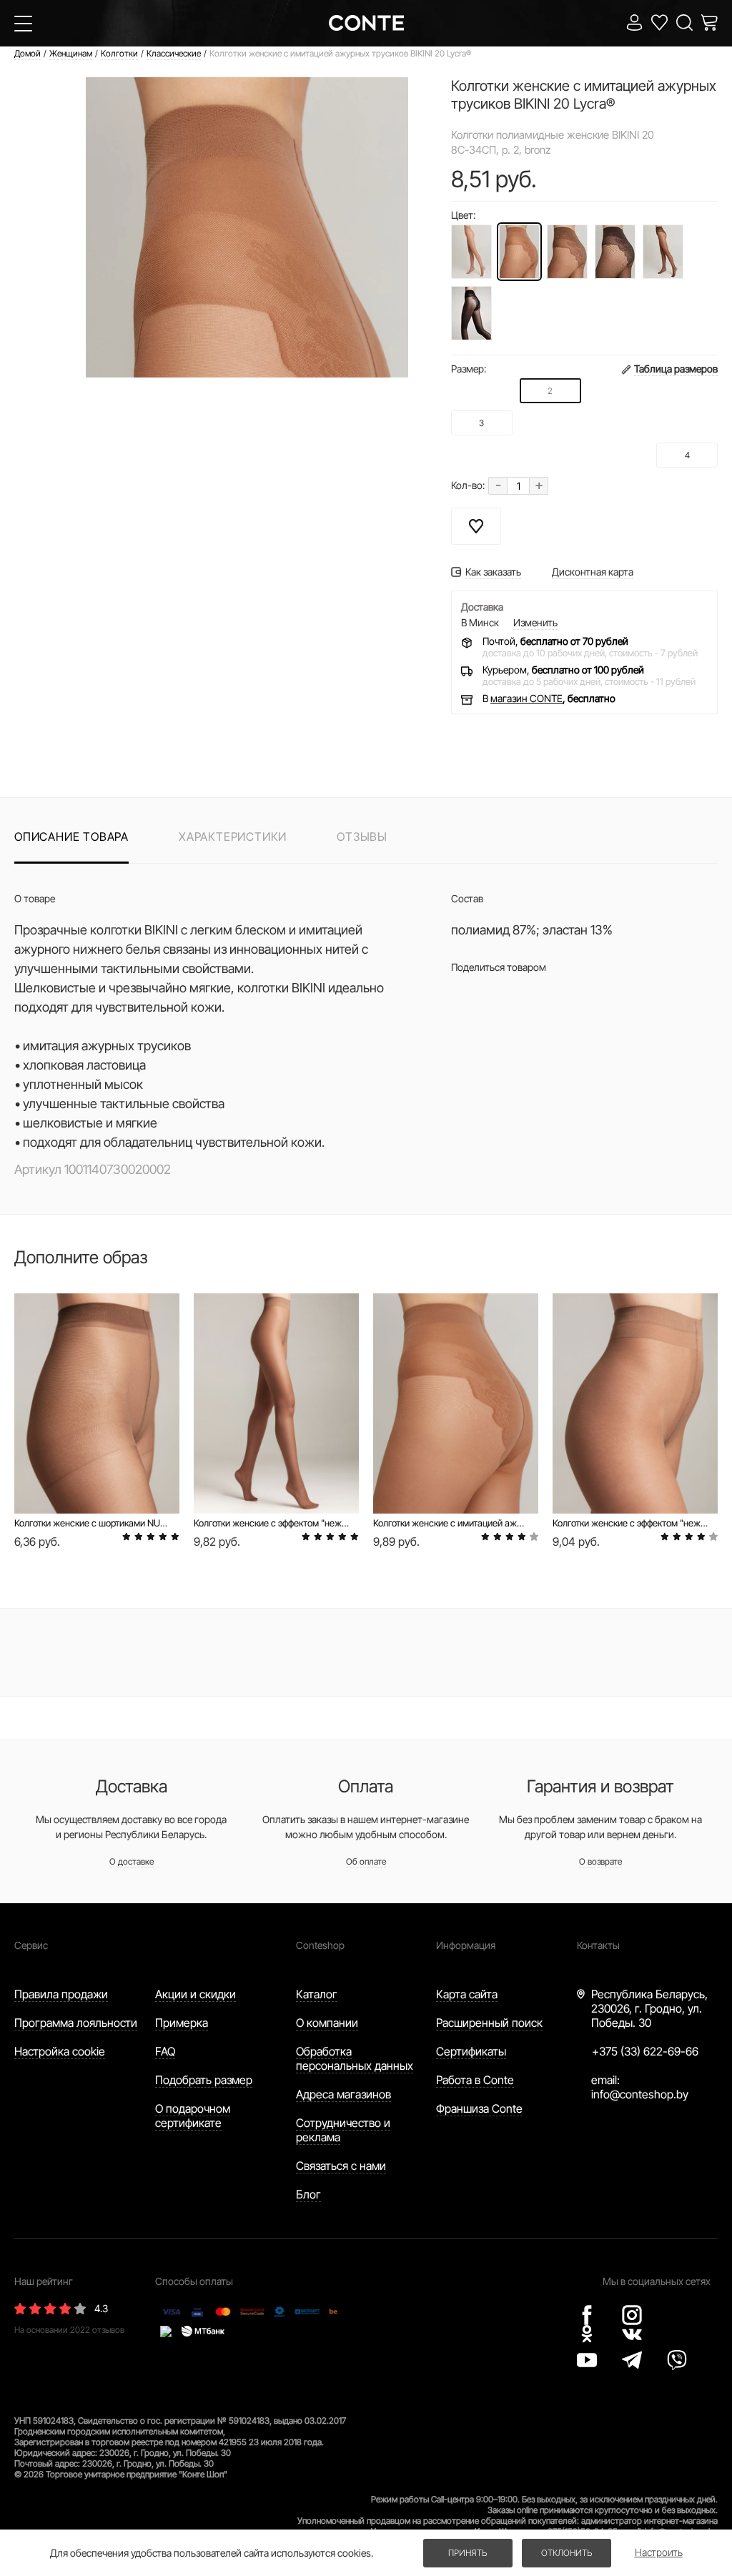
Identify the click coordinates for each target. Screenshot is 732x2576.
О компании (327, 2023)
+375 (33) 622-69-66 (645, 2051)
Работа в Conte (475, 2080)
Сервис (31, 1945)
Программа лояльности (76, 2023)
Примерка (182, 2023)
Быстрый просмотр (97, 1465)
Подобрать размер (204, 2080)
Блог (308, 2194)
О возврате (600, 1861)
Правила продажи (61, 1994)
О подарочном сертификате (193, 2116)
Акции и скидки (196, 1994)
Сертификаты (471, 2051)
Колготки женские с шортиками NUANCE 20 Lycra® (92, 1523)
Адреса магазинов (343, 2094)
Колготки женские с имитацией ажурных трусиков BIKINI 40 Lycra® (451, 1523)
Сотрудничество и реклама (343, 2130)
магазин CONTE (526, 698)
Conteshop (320, 1945)
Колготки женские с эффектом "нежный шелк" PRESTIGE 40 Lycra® (271, 1523)
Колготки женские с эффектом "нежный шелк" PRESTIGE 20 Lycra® (630, 1523)
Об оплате (366, 1861)
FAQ (165, 2051)
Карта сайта (467, 1994)
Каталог (317, 1994)
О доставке (132, 1861)
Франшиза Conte (479, 2108)
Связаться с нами (341, 2166)
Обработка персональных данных (355, 2058)
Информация (466, 1945)
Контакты (598, 1945)
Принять (468, 2553)
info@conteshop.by (640, 2094)
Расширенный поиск (489, 2023)
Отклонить (567, 2553)
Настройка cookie (60, 2051)
